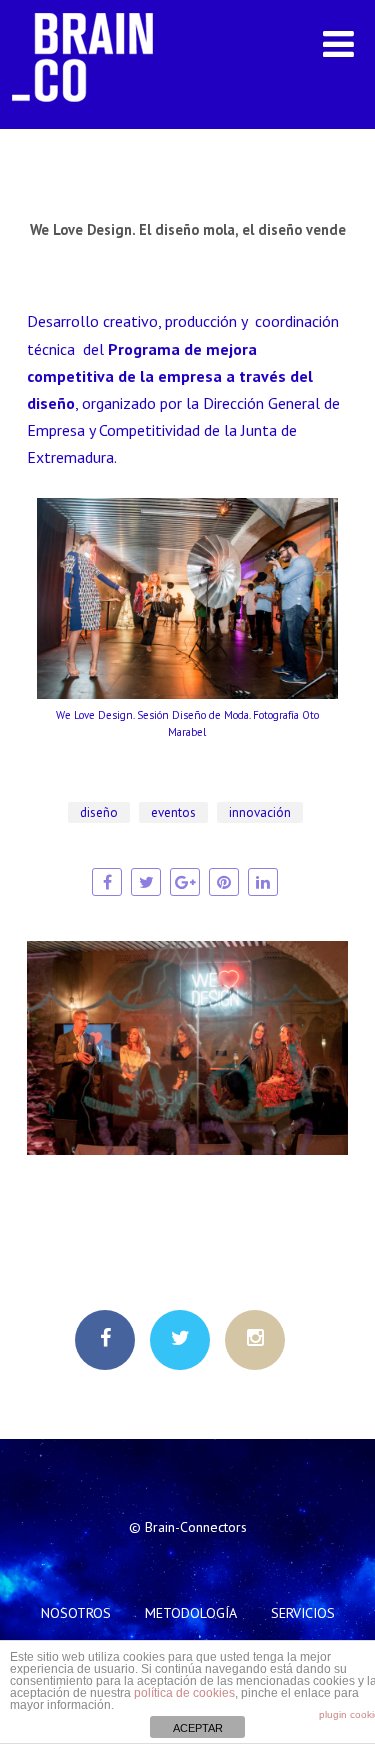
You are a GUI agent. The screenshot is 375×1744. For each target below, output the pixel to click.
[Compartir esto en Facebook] (107, 882)
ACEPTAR (198, 1728)
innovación (260, 812)
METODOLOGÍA (191, 1613)
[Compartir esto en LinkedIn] (263, 882)
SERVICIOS (303, 1613)
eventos (173, 812)
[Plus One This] (185, 882)
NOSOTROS (76, 1613)
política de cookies (184, 1693)
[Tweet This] (146, 882)
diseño (99, 812)
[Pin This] (224, 882)
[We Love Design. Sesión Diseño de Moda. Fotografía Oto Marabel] (188, 693)
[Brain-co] (92, 119)
